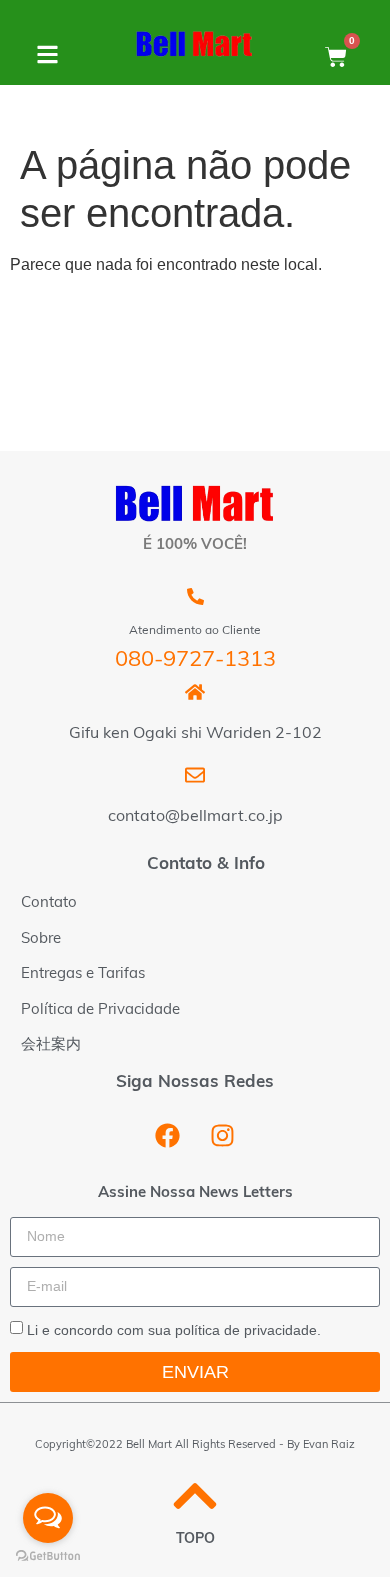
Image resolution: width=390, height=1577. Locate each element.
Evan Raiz (329, 1445)
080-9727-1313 (195, 660)
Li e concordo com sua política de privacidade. (174, 1330)
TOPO (195, 1539)
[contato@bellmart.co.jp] (195, 775)
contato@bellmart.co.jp (195, 817)
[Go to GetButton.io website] (48, 1556)
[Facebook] (168, 1136)
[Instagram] (223, 1136)
